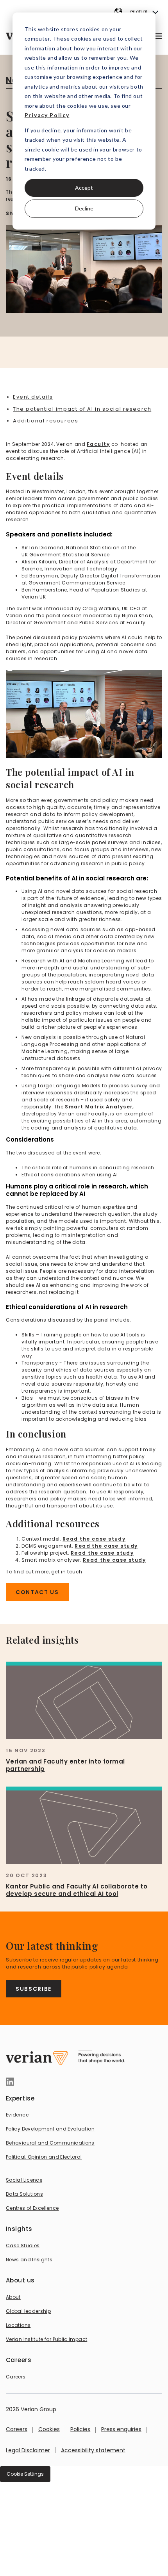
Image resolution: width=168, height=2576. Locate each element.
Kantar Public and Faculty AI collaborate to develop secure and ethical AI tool (77, 1890)
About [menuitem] (13, 2297)
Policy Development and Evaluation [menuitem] (50, 2129)
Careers (17, 2429)
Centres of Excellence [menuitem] (32, 2208)
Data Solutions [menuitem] (24, 2194)
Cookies (49, 2429)
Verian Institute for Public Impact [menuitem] (46, 2339)
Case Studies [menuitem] (23, 2246)
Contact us (37, 1592)
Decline (84, 208)
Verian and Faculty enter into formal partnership (65, 1765)
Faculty (98, 444)
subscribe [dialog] (34, 1989)
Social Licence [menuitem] (24, 2180)
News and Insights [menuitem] (29, 2260)
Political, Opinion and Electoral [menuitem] (44, 2157)
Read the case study (94, 1539)
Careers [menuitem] (16, 2377)
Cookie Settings (25, 2474)
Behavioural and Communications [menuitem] (50, 2143)
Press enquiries (121, 2429)
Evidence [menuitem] (17, 2115)
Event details (33, 397)
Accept (84, 188)
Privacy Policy (47, 115)
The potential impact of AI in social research (82, 409)
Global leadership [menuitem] (28, 2311)
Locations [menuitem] (18, 2325)
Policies (80, 2429)
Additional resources (46, 421)
